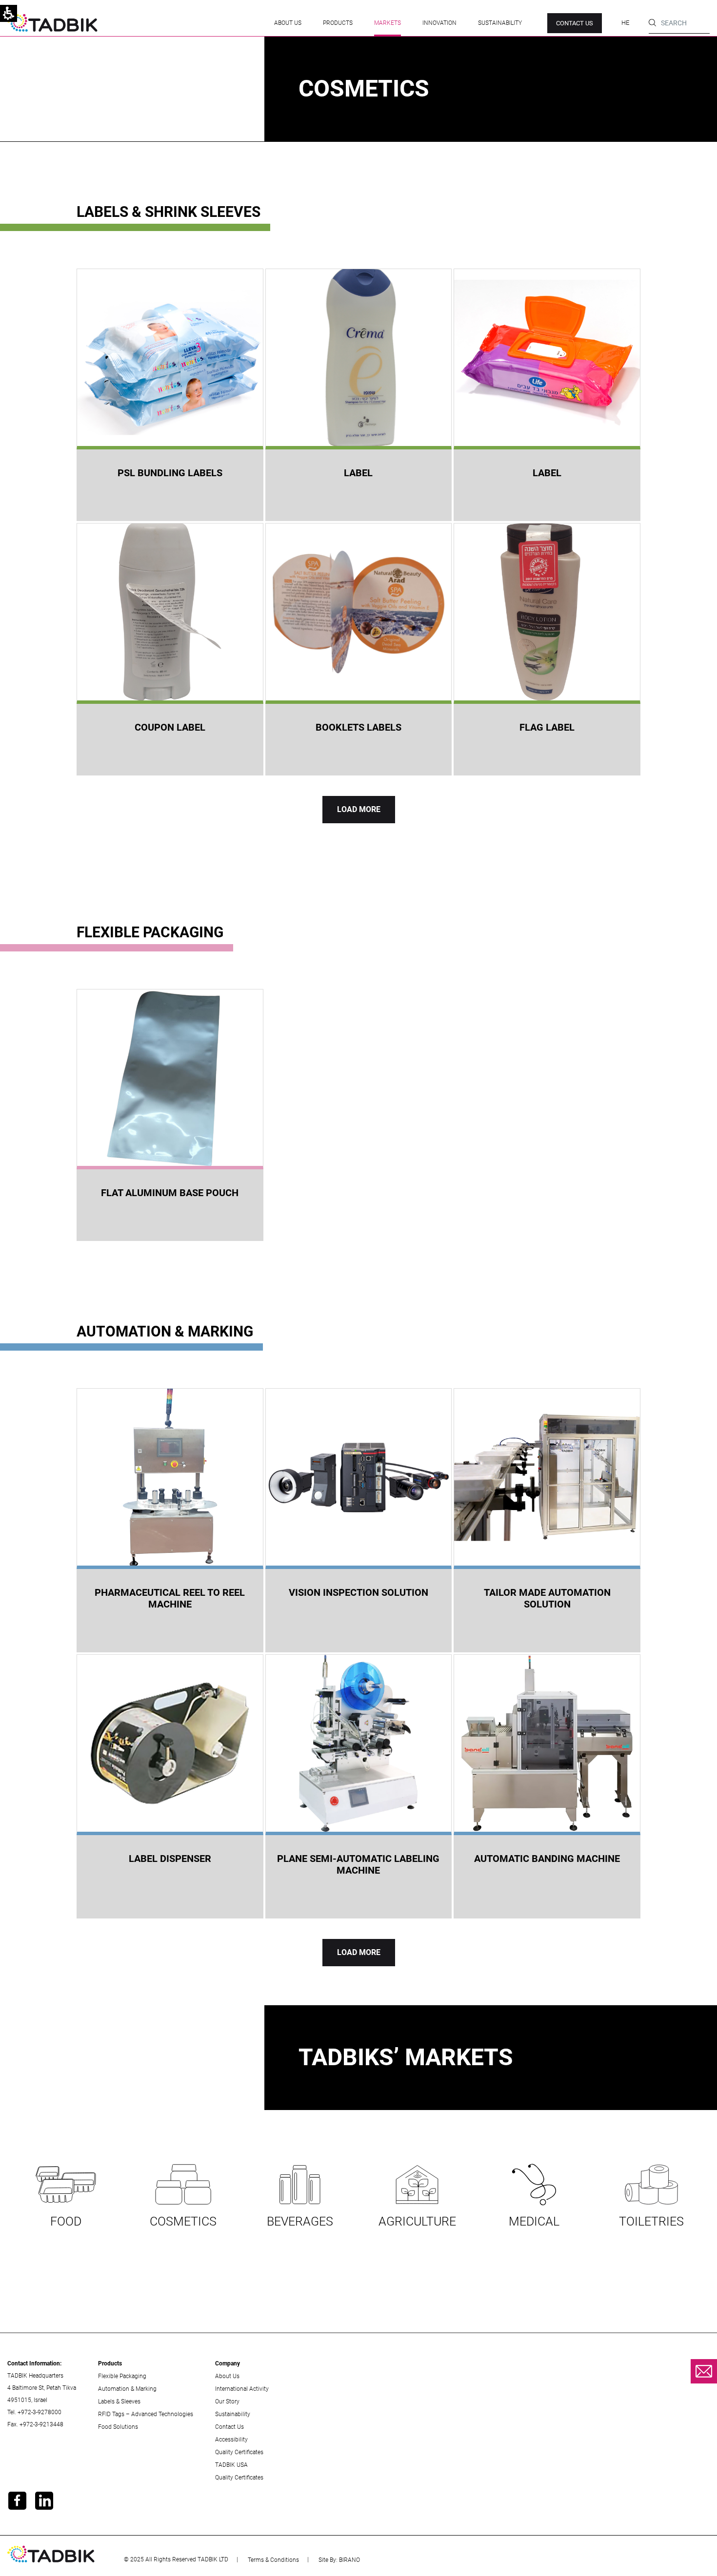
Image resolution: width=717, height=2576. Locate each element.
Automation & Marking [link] (127, 2389)
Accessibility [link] (231, 2440)
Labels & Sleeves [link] (119, 2402)
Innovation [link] (439, 23)
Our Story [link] (227, 2402)
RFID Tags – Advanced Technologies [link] (146, 2414)
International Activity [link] (242, 2389)
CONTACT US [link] (575, 23)
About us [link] (288, 23)
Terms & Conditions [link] (273, 2560)
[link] (52, 23)
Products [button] (338, 23)
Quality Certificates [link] (239, 2452)
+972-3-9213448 (41, 2424)
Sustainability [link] (500, 23)
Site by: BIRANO (339, 2560)
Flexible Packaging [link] (122, 2376)
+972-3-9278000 (40, 2412)
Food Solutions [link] (118, 2427)
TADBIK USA (231, 2465)
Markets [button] (388, 23)
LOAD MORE (359, 809)
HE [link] (625, 23)
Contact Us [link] (229, 2427)
